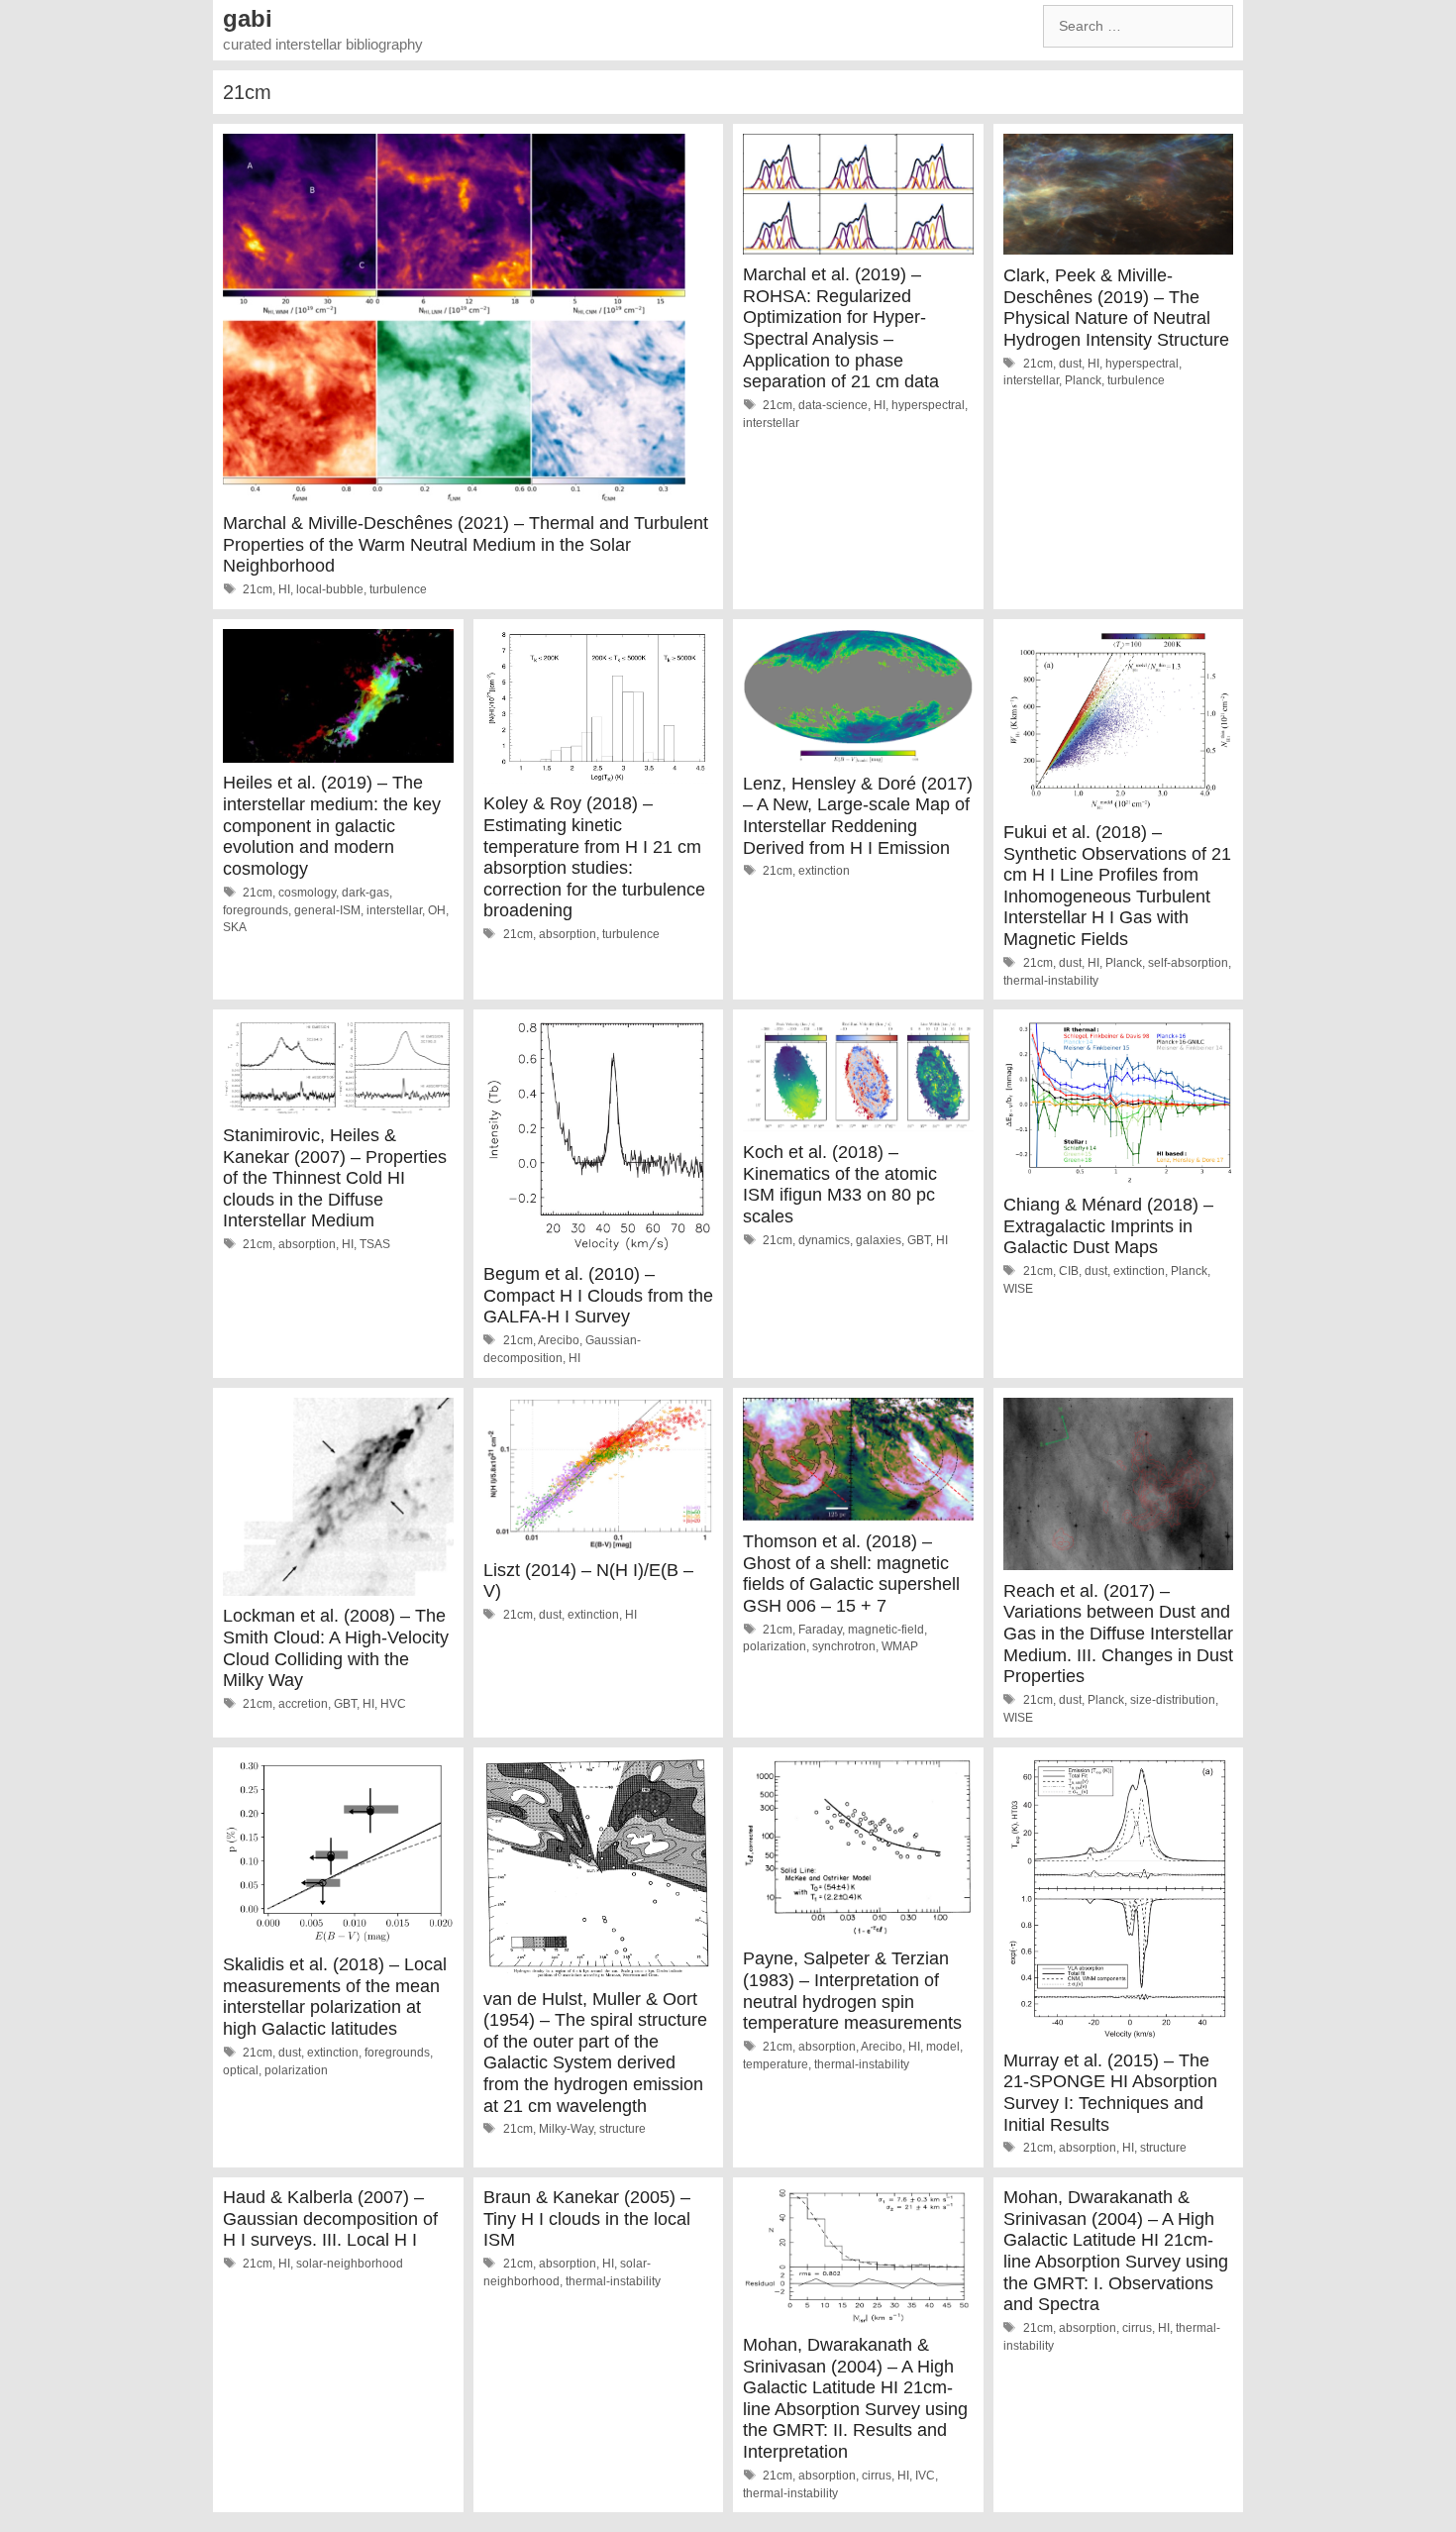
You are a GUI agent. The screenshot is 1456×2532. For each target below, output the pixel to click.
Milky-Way (566, 2129)
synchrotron (844, 1646)
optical (241, 2070)
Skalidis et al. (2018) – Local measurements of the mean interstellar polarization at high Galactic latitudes (335, 1997)
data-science (833, 405)
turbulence (398, 589)
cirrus (877, 2476)
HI (284, 589)
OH (437, 910)
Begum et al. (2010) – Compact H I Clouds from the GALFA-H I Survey (598, 1295)
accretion (303, 1704)
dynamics (824, 1240)
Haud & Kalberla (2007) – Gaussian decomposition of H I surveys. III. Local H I (330, 2218)
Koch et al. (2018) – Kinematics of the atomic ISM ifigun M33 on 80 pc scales (840, 1184)
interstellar (771, 423)
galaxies (879, 1240)
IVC (925, 2476)
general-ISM (327, 910)
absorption (568, 934)
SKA (235, 927)
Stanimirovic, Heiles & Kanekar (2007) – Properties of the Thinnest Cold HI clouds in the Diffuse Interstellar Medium (335, 1178)
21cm (258, 589)
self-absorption (1188, 963)
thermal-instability (1051, 981)
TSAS (375, 1244)
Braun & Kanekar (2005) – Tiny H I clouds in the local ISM (587, 2218)
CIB (1069, 1271)
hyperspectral (928, 405)
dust (1070, 364)
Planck (1083, 380)
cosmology (307, 893)
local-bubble (330, 589)
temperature (776, 2064)
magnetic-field (886, 1630)
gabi (248, 18)
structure (623, 2129)
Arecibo (559, 1340)
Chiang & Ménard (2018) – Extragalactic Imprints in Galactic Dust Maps (1108, 1226)
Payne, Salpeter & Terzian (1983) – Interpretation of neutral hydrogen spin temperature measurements (852, 1991)
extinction (824, 871)
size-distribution (1173, 1700)
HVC (393, 1704)
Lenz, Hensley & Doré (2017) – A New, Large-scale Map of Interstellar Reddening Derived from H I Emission (858, 816)
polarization (775, 1646)
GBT (919, 1240)
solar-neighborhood (350, 2264)
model (943, 2047)
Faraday (820, 1630)
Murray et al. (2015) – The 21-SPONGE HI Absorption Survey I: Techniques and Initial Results (1110, 2093)
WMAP (900, 1646)
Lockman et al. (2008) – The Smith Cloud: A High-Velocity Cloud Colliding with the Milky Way (336, 1648)
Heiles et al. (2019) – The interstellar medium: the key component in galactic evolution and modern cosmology (332, 825)
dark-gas (365, 893)
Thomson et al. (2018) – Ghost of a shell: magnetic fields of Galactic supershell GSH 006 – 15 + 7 (851, 1574)
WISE (1018, 1289)
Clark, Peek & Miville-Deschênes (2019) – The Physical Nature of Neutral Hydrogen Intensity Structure (1116, 308)
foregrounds (256, 910)
